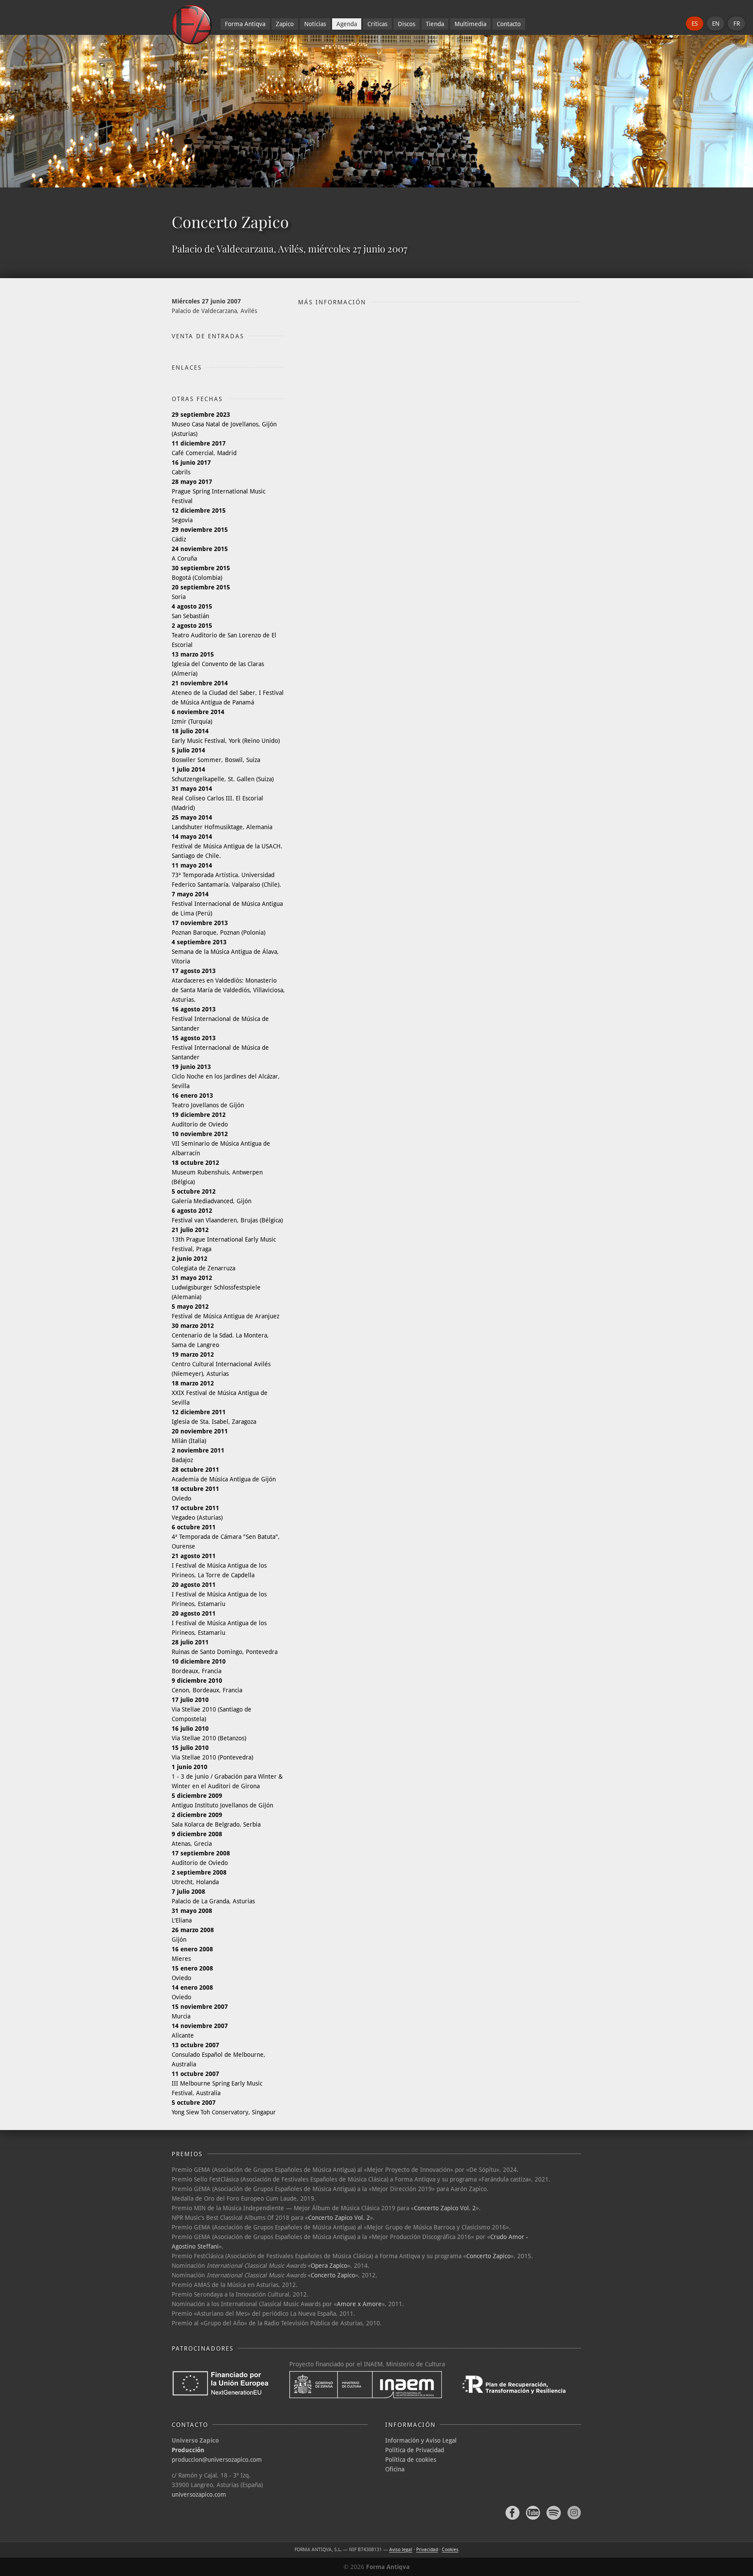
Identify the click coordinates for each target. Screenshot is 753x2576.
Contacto (509, 24)
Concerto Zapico (488, 2256)
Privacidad (427, 2550)
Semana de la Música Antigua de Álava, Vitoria (225, 952)
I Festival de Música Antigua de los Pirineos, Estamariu (219, 1594)
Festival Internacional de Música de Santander (220, 1019)
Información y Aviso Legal (421, 2440)
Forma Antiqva (245, 24)
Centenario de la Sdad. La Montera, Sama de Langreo (220, 1335)
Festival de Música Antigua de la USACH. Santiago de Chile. (227, 846)
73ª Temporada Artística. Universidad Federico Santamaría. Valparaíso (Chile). (226, 875)
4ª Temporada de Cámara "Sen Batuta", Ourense (226, 1537)
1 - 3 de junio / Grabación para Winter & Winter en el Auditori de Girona (227, 1776)
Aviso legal (401, 2550)
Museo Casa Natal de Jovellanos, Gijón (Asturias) (224, 424)
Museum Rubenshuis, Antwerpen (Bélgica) (217, 1172)
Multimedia (470, 24)
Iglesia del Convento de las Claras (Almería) (218, 664)
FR (737, 24)
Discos (407, 24)
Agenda (347, 24)
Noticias (315, 24)
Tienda (435, 24)
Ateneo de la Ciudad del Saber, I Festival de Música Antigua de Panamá (228, 693)
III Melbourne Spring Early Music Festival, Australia (217, 2083)
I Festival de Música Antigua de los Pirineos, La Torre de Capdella (219, 1565)
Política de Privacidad (415, 2450)
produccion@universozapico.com (217, 2460)
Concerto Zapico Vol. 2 (445, 2208)
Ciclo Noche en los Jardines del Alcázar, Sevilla (226, 1076)
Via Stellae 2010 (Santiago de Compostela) (212, 1709)
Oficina (395, 2469)
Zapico (285, 24)
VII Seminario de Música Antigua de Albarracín (221, 1143)
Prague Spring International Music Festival (219, 491)
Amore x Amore (359, 2304)
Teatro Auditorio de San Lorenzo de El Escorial (224, 635)
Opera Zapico (329, 2266)
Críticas (377, 24)
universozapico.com (199, 2494)
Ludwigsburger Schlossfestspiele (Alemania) (216, 1287)
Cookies (450, 2550)
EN (716, 24)
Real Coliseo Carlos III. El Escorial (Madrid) (217, 798)
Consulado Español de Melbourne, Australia (219, 2055)
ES (695, 24)
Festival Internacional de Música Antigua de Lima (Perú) (227, 904)
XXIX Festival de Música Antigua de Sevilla (220, 1393)
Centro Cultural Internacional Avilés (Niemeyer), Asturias (221, 1364)
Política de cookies (411, 2460)
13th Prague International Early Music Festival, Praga (224, 1239)
